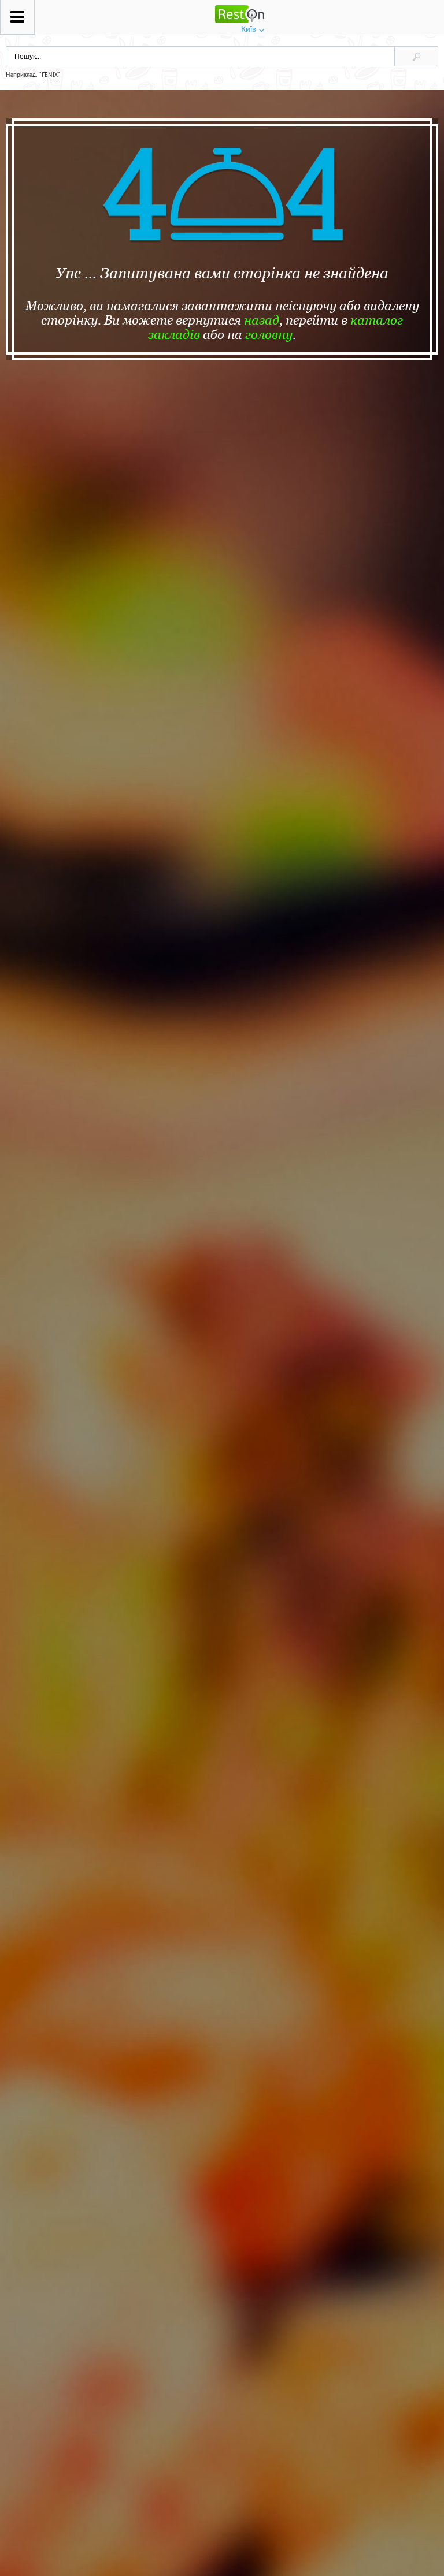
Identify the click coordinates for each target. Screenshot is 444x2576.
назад (262, 320)
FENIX (50, 75)
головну (269, 335)
